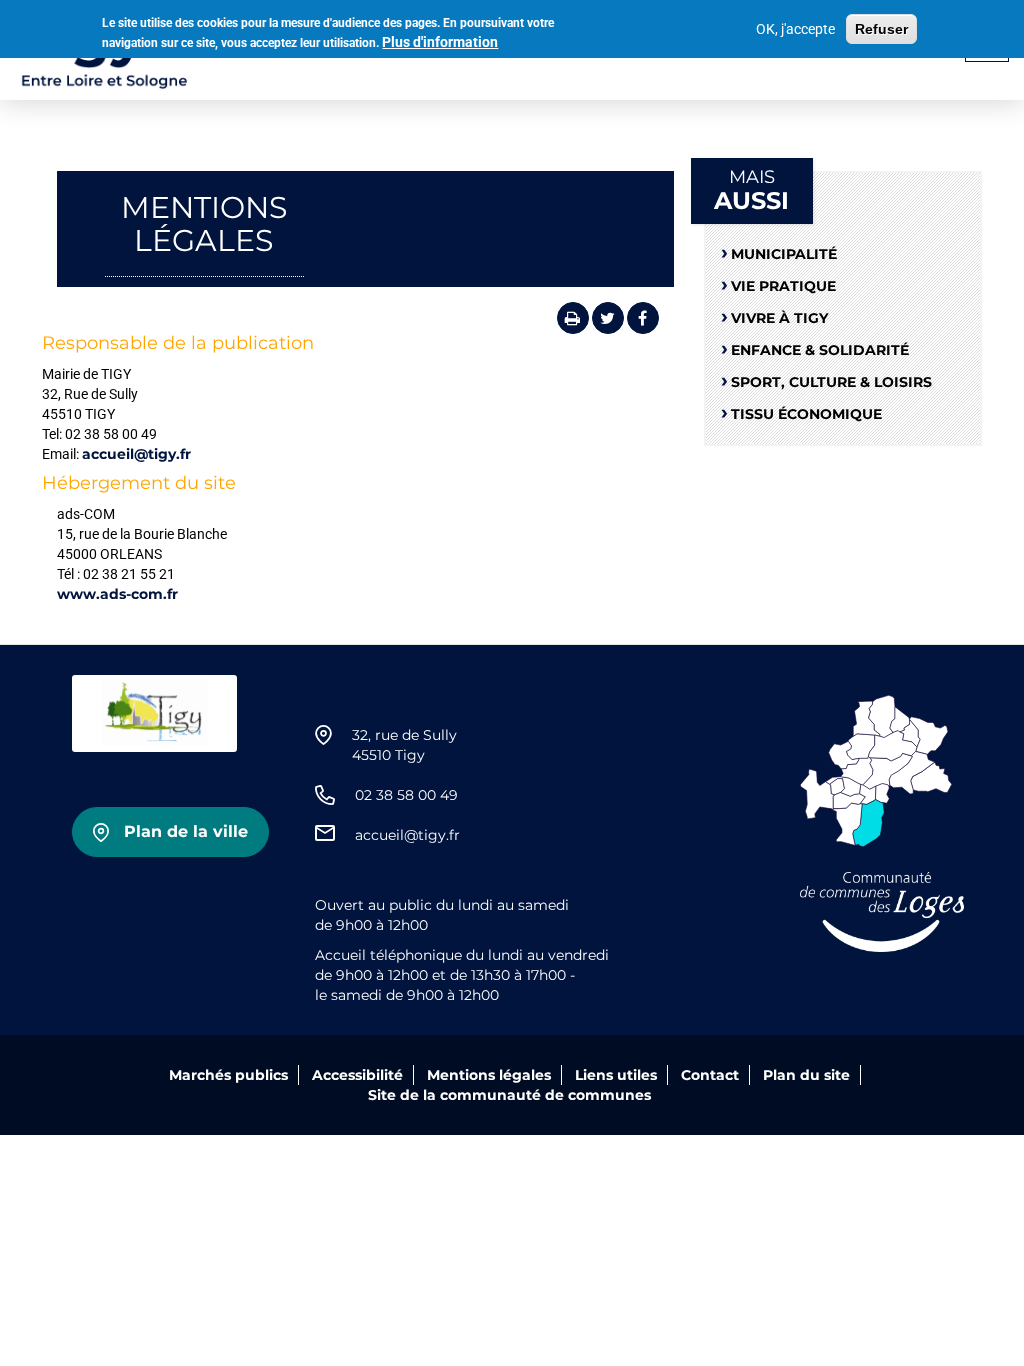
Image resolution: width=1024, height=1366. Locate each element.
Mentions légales (489, 1075)
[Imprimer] (573, 318)
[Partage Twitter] (608, 318)
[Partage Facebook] (643, 318)
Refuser (881, 29)
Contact (710, 1075)
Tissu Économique (806, 414)
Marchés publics (228, 1075)
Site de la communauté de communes (509, 1095)
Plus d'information (440, 42)
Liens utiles (616, 1075)
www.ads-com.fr (117, 594)
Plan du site (806, 1075)
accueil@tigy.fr (136, 454)
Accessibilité (357, 1075)
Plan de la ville (186, 831)
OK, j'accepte (795, 29)
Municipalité (784, 254)
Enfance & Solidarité (820, 350)
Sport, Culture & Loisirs (831, 382)
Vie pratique (783, 286)
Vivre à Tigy (779, 318)
